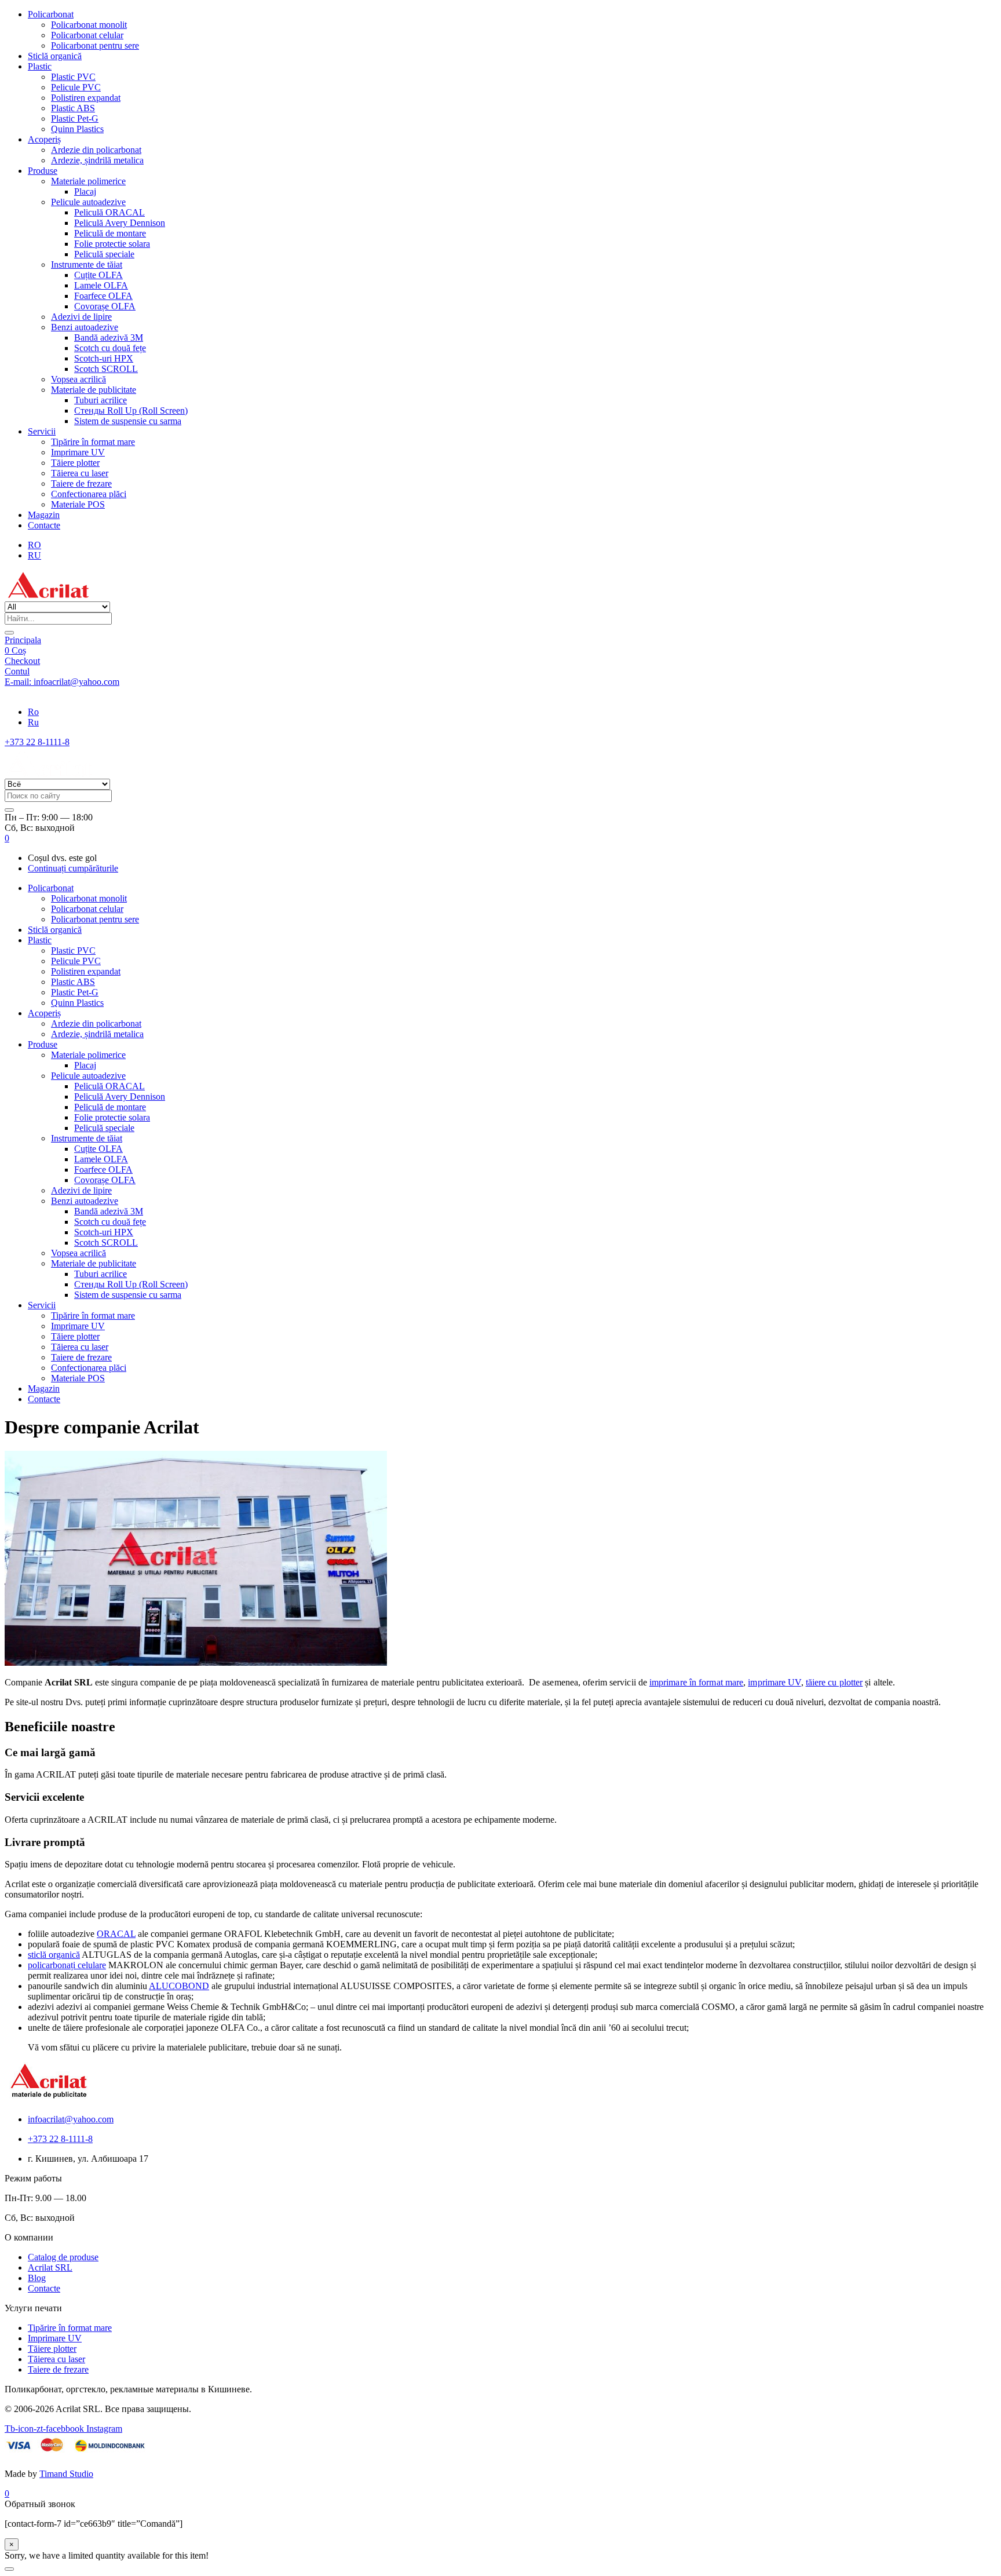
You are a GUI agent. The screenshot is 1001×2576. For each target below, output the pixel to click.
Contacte (44, 525)
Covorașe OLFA (105, 306)
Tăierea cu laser (80, 473)
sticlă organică (54, 1955)
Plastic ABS (73, 108)
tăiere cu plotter (834, 1682)
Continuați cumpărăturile (73, 868)
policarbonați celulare (67, 1965)
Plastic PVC (73, 77)
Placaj (85, 191)
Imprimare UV (78, 452)
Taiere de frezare (81, 484)
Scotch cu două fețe (110, 348)
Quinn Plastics (77, 129)
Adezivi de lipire (81, 317)
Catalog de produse (63, 2257)
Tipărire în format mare (93, 442)
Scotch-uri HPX (104, 358)
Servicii (42, 431)
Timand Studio (66, 2474)
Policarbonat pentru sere (95, 45)
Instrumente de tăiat (87, 264)
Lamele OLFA (101, 285)
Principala (23, 640)
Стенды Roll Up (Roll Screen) (131, 411)
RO (34, 545)
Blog (37, 2278)
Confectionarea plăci (89, 494)
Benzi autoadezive (85, 327)
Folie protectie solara (112, 244)
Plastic (40, 66)
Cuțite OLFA (98, 275)
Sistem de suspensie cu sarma (128, 421)
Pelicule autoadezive (88, 202)
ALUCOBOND (179, 1986)
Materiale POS (78, 504)
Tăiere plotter (75, 463)
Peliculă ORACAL (109, 212)
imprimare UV (774, 1682)
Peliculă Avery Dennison (120, 223)
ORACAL (116, 1934)
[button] (7, 838)
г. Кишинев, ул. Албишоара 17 (65, 692)
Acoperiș (44, 139)
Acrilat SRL (50, 2267)
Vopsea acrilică (78, 379)
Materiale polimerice (88, 181)
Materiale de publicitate (94, 390)
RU (34, 555)
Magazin (44, 515)
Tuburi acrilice (101, 400)
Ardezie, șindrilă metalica (97, 160)
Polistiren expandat (86, 98)
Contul (17, 671)
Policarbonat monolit (89, 25)
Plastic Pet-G (75, 118)
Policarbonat (51, 14)
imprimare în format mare (696, 1682)
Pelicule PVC (76, 87)
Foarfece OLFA (103, 296)
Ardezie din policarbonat (96, 150)
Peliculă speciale (104, 254)
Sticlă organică (55, 56)
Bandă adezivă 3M (109, 337)
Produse (43, 171)
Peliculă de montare (110, 233)
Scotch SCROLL (106, 369)
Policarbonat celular (87, 35)
